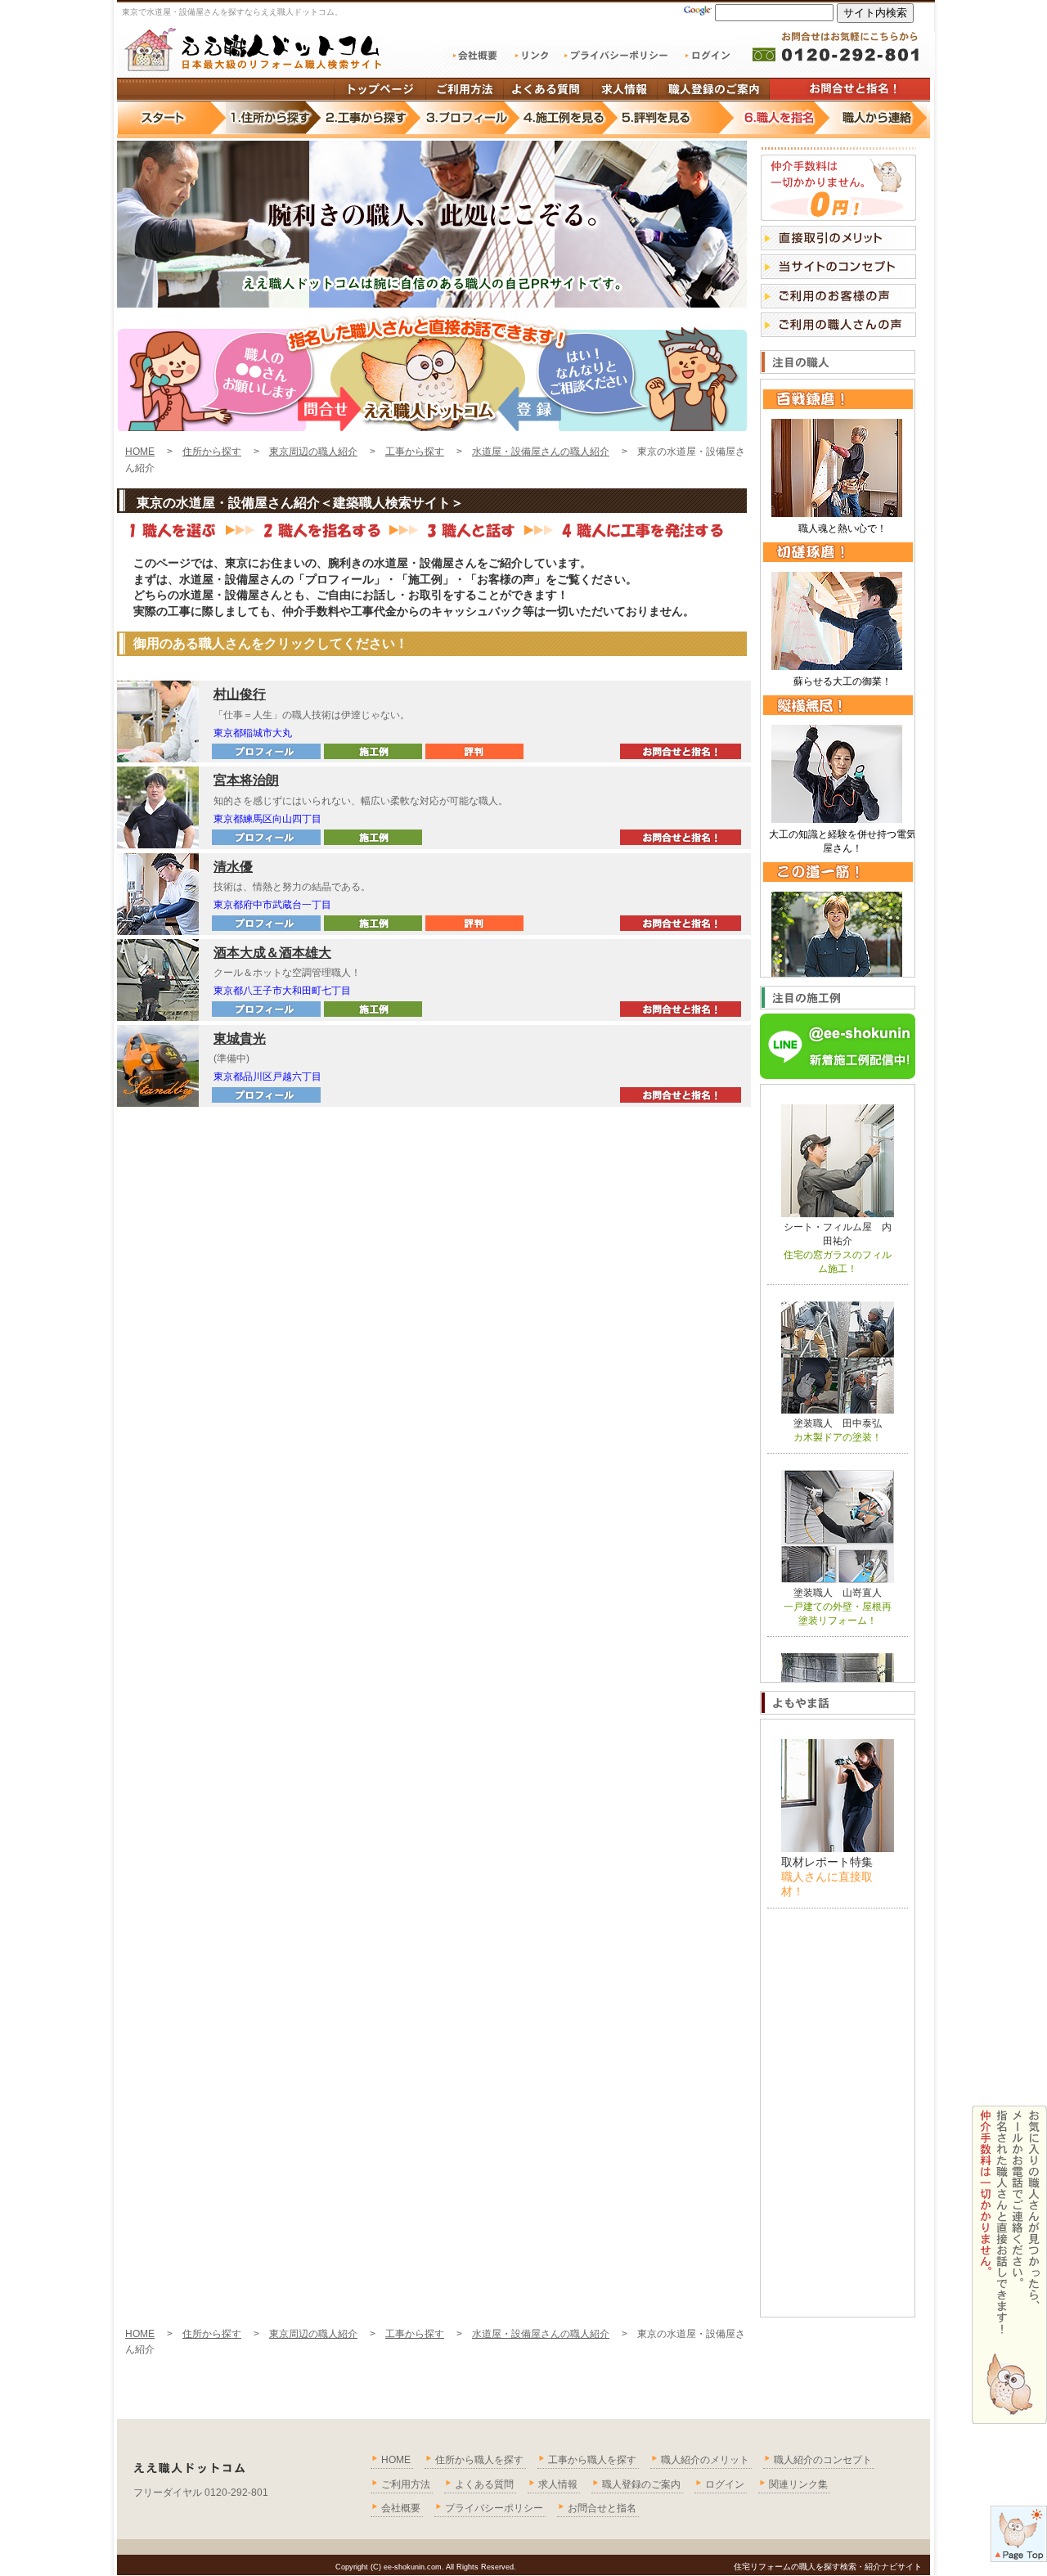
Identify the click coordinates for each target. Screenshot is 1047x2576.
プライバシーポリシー (494, 2508)
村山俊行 (240, 694)
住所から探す (212, 452)
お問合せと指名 (602, 2508)
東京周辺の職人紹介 (313, 452)
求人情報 (558, 2484)
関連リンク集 (798, 2484)
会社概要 (401, 2508)
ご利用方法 (406, 2484)
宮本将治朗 (246, 780)
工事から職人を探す (592, 2460)
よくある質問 (484, 2484)
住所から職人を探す (479, 2460)
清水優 (233, 867)
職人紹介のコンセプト (823, 2460)
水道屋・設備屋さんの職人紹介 (541, 452)
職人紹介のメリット (705, 2460)
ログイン (725, 2484)
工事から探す (415, 452)
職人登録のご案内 (641, 2484)
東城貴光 (240, 1038)
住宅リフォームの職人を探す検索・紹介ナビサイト (828, 2567)
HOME (140, 452)
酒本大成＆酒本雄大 (272, 953)
